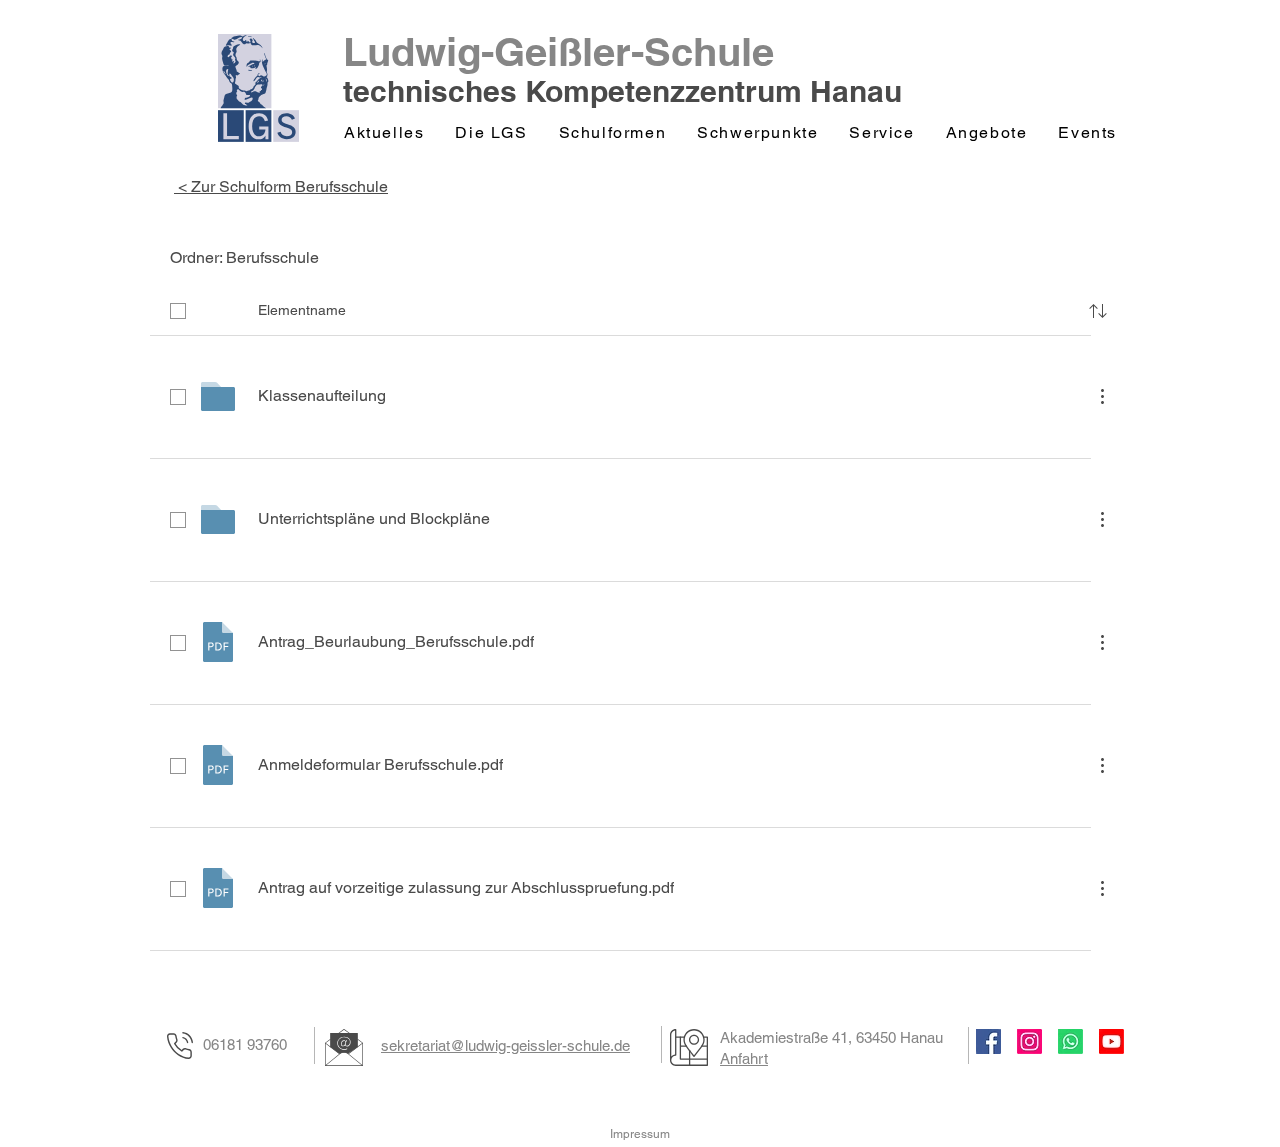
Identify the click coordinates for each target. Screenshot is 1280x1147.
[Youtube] (1111, 1041)
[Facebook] (988, 1041)
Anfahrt (744, 1058)
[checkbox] (178, 311)
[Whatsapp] (1070, 1041)
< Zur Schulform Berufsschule (281, 186)
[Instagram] (1029, 1041)
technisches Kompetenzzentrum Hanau (622, 91)
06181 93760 (245, 1044)
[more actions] (1102, 396)
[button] (492, 133)
